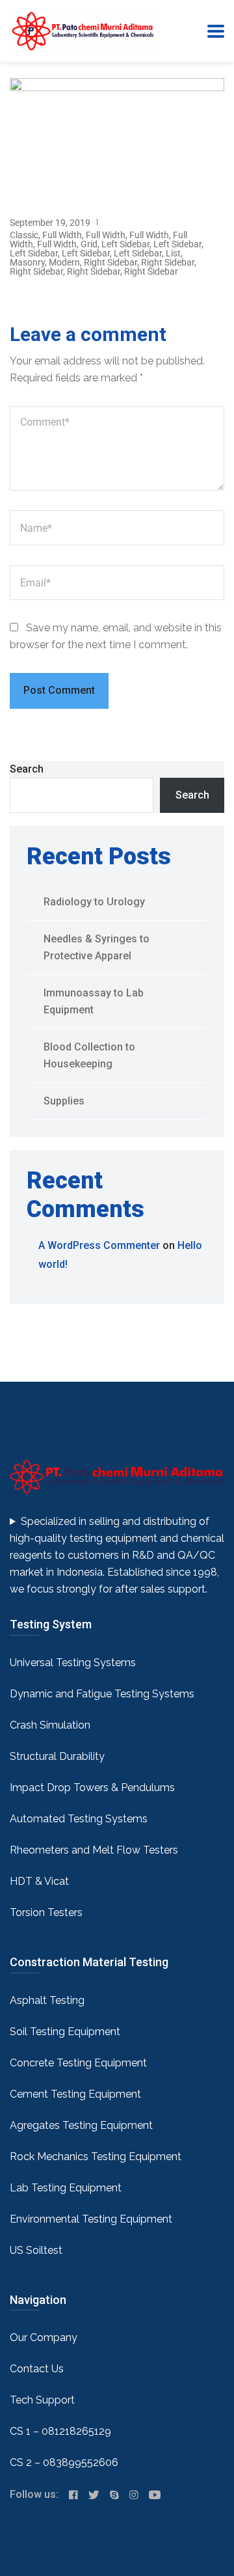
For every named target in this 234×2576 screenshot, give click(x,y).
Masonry (27, 262)
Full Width (62, 235)
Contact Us (37, 2369)
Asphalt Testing (47, 2000)
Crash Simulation (50, 1725)
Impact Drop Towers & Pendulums (92, 1788)
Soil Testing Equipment (65, 2032)
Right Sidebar (110, 262)
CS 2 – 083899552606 (64, 2462)
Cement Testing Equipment (75, 2094)
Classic (24, 235)
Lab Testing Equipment (66, 2188)
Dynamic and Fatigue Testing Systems (102, 1694)
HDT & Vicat (39, 1881)
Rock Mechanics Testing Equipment (96, 2157)
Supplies (64, 1101)
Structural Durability (57, 1756)
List (173, 253)
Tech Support (42, 2400)
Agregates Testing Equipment (81, 2125)
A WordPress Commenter (99, 1245)
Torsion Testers (46, 1912)
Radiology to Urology (94, 902)
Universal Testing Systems (73, 1663)
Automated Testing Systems (79, 1819)
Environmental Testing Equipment (91, 2219)
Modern (64, 262)
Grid (89, 244)
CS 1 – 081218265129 (60, 2431)
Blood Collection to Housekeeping (89, 1055)
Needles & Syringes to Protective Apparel (97, 947)
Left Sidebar (125, 244)
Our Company (44, 2337)
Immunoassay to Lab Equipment (94, 1001)
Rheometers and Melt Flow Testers (94, 1850)
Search (27, 769)
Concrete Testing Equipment (78, 2063)
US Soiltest (36, 2250)
